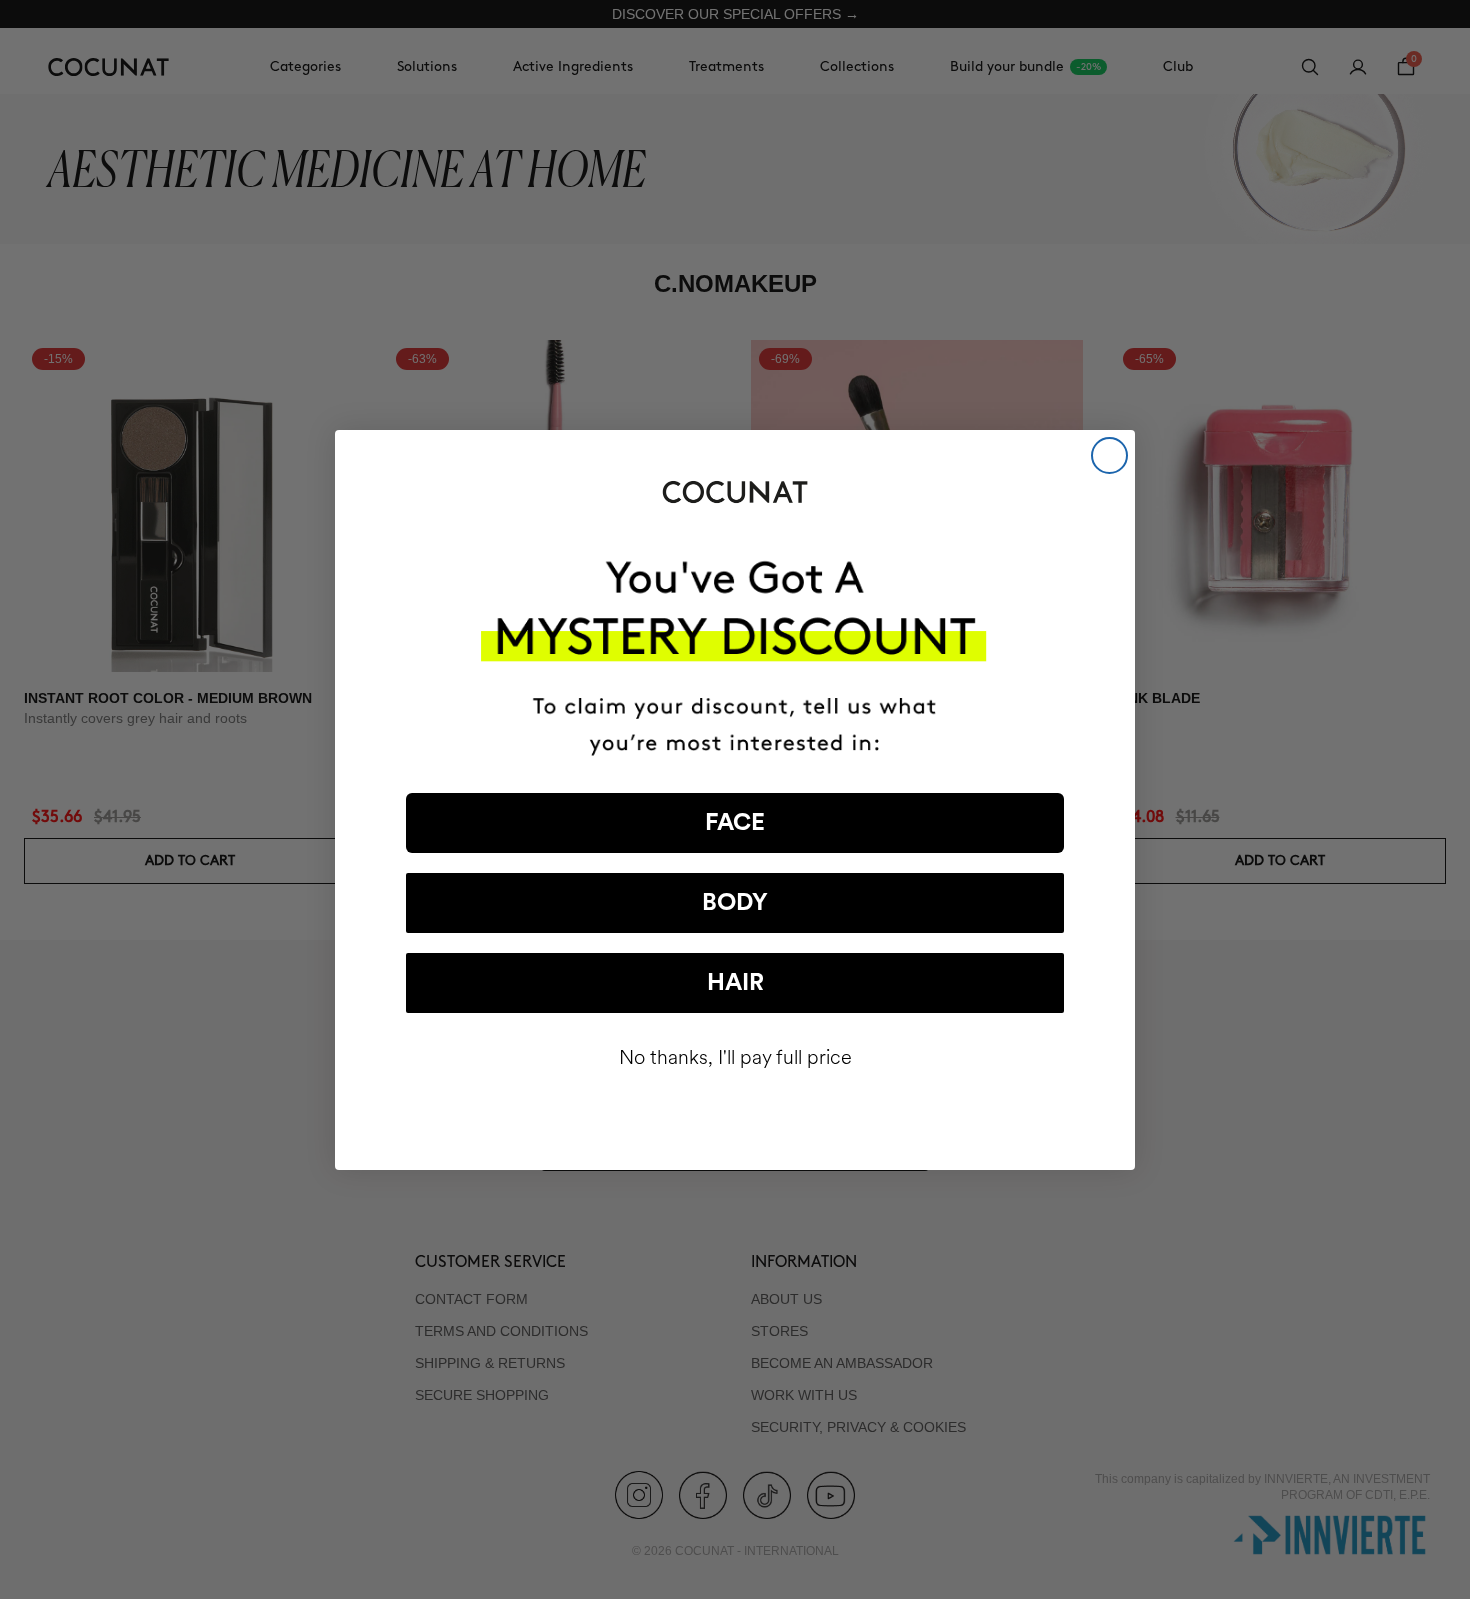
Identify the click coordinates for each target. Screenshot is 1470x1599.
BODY (735, 903)
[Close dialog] (1109, 455)
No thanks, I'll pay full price (735, 1057)
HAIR (735, 983)
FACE (735, 823)
